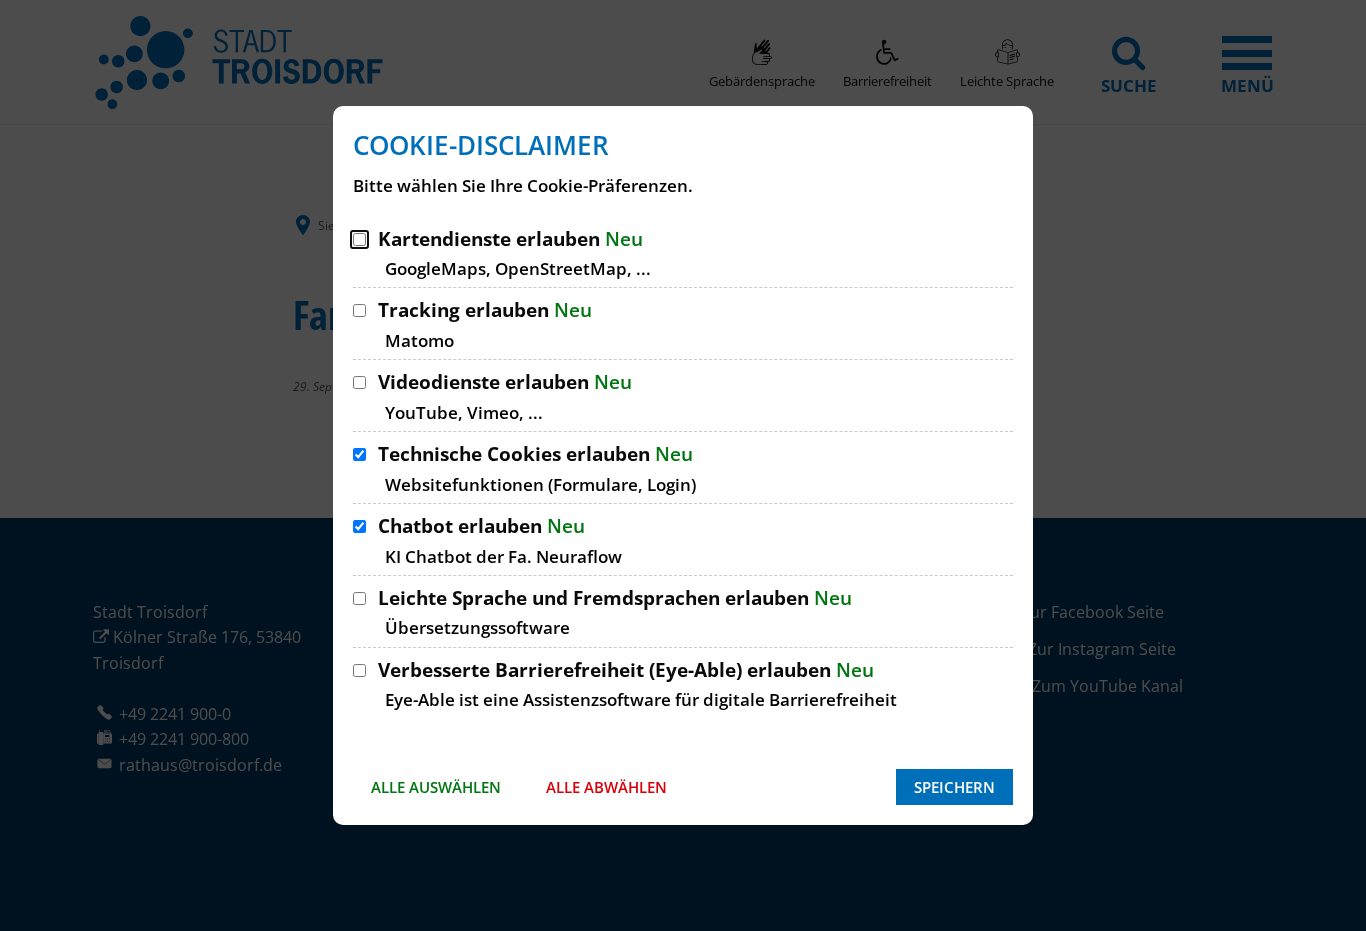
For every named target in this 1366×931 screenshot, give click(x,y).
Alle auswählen (436, 787)
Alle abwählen (606, 787)
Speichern (954, 787)
